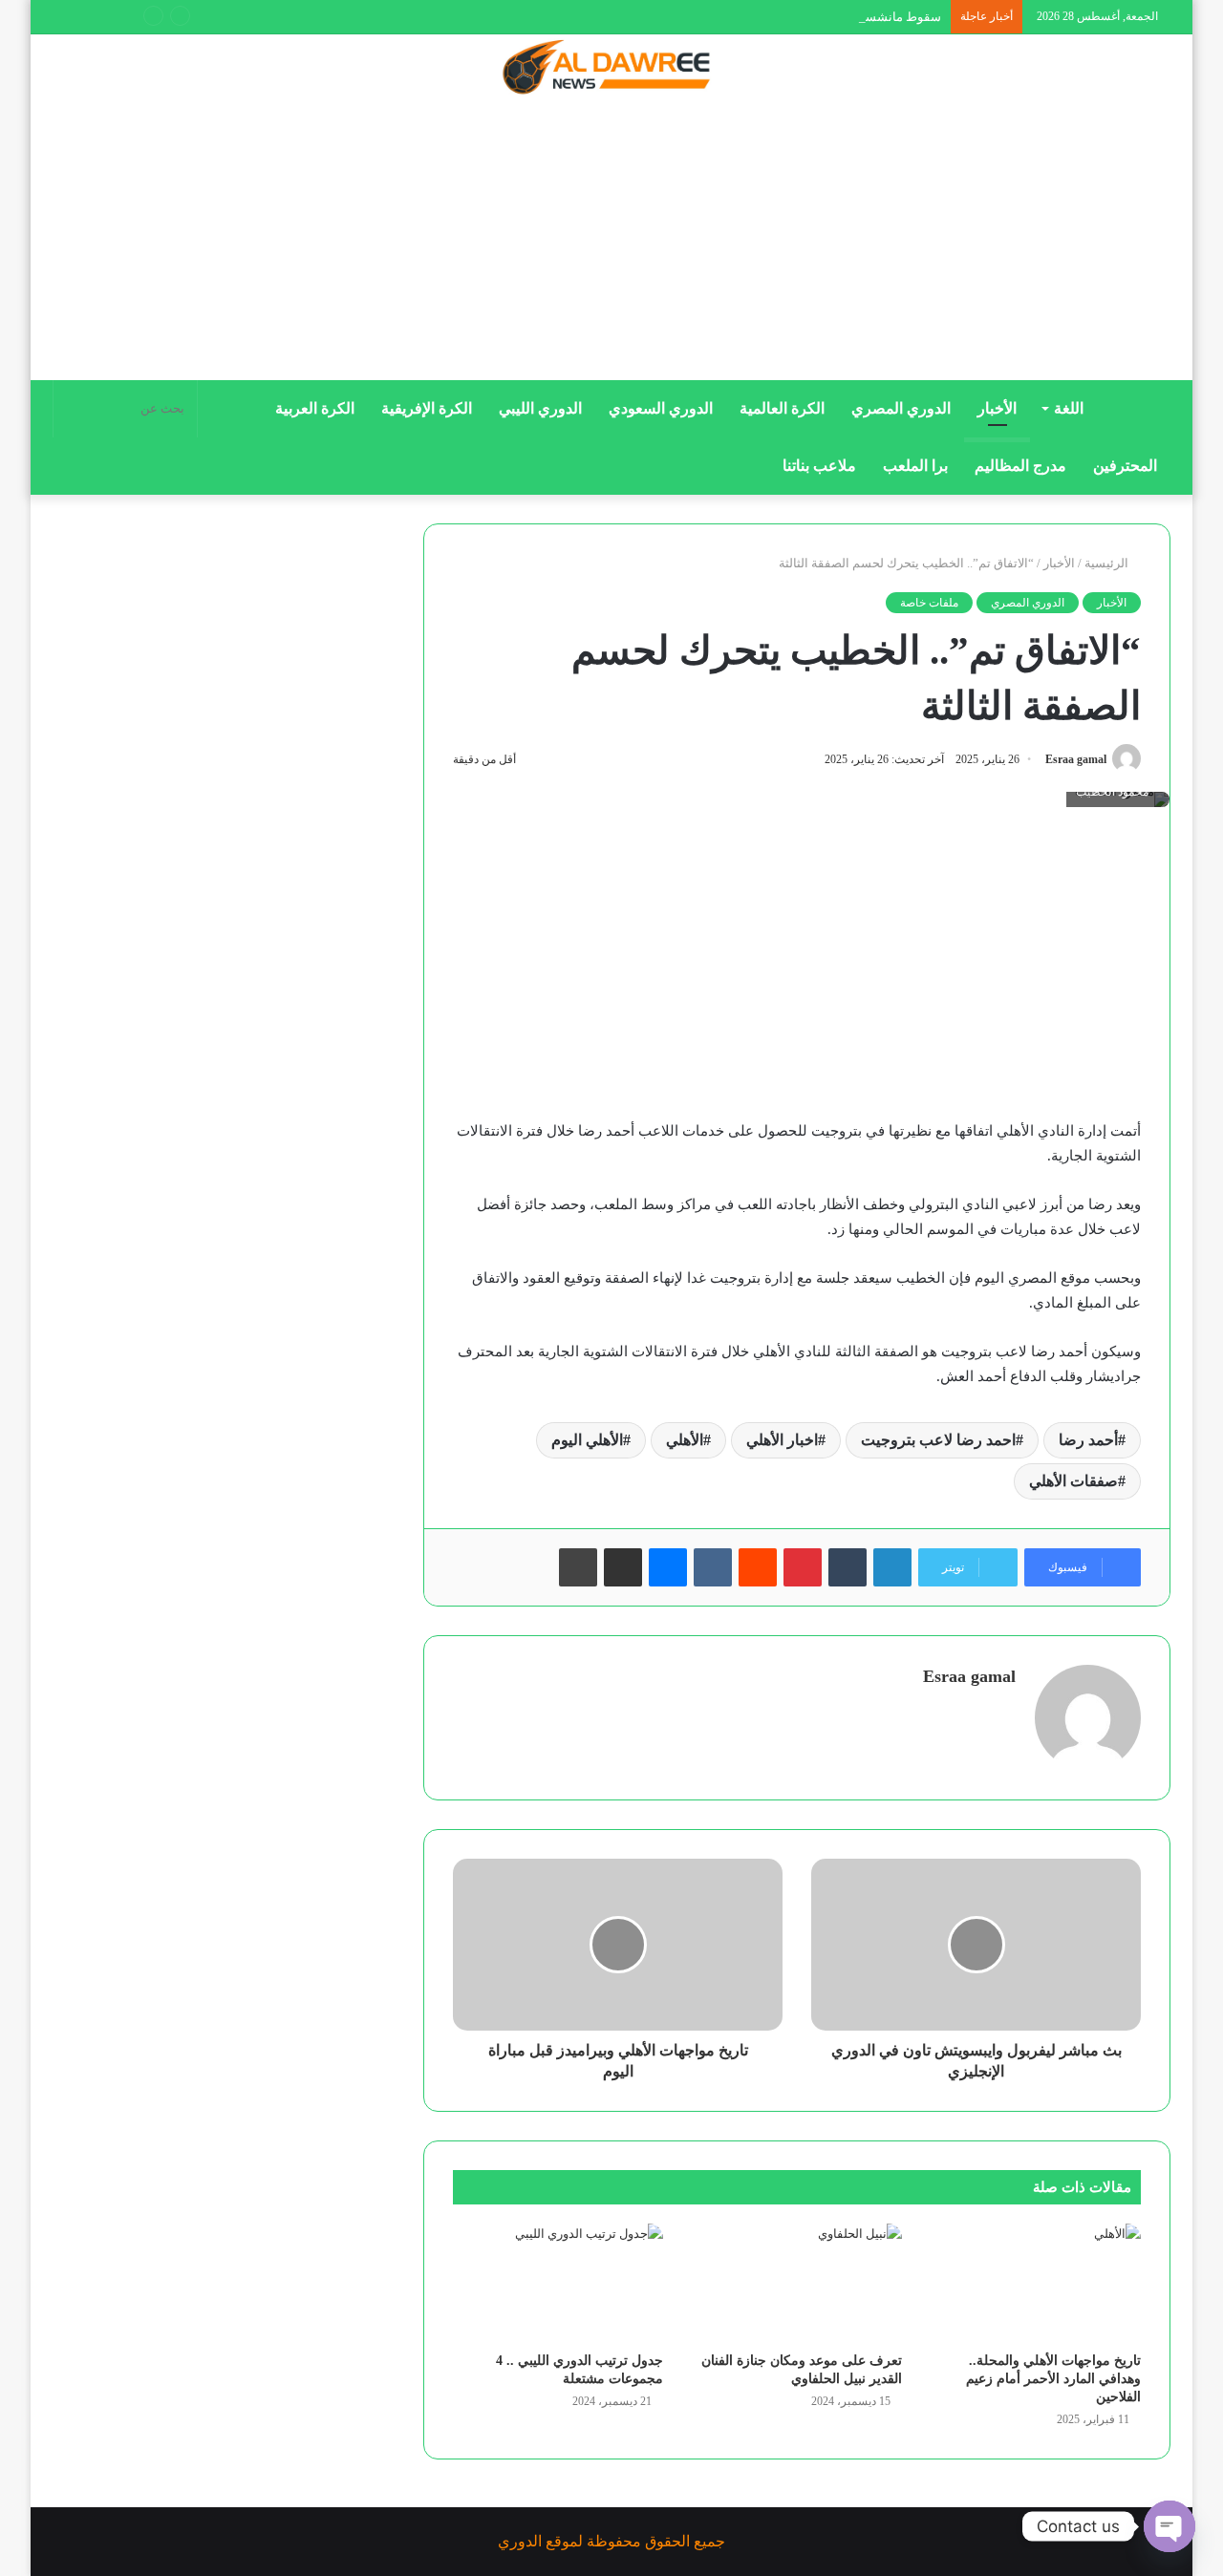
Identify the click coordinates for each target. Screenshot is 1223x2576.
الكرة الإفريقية (427, 408)
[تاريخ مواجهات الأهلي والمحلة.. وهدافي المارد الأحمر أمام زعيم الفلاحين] (1036, 2283)
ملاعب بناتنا (819, 466)
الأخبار (997, 408)
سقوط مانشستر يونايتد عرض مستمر (845, 17)
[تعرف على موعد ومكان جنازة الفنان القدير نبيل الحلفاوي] (797, 2283)
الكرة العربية (315, 408)
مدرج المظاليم (1020, 466)
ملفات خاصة (929, 603)
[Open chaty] (1169, 2526)
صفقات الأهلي (1073, 1481)
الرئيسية (1108, 563)
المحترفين (1125, 466)
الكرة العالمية (782, 408)
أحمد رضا (1088, 1440)
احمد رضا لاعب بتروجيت (938, 1440)
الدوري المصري (901, 408)
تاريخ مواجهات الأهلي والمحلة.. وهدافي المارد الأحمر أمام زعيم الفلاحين (1053, 2379)
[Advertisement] (611, 245)
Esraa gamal (1076, 759)
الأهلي (685, 1440)
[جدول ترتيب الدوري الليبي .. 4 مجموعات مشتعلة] (558, 2283)
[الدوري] (611, 69)
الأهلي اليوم (587, 1440)
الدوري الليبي (540, 408)
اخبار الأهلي (782, 1440)
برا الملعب (915, 466)
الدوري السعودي (661, 408)
